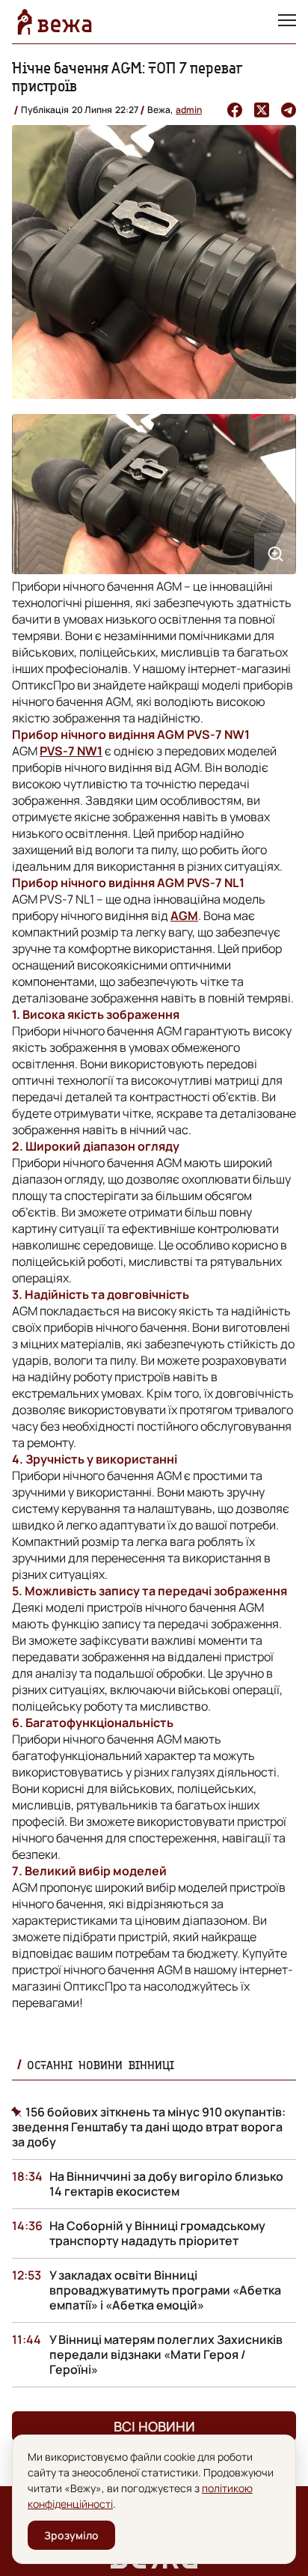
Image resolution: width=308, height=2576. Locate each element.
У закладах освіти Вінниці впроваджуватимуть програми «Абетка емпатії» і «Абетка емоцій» (165, 2290)
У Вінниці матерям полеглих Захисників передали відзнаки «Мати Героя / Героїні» (166, 2354)
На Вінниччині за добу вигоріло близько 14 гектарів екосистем (166, 2184)
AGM (184, 916)
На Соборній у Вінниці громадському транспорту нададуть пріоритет (157, 2233)
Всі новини (154, 2426)
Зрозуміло (71, 2535)
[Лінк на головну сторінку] (55, 22)
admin (189, 110)
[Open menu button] (287, 22)
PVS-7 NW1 (71, 751)
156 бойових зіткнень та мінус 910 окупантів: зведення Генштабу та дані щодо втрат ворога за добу (149, 2127)
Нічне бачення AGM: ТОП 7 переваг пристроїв (127, 77)
